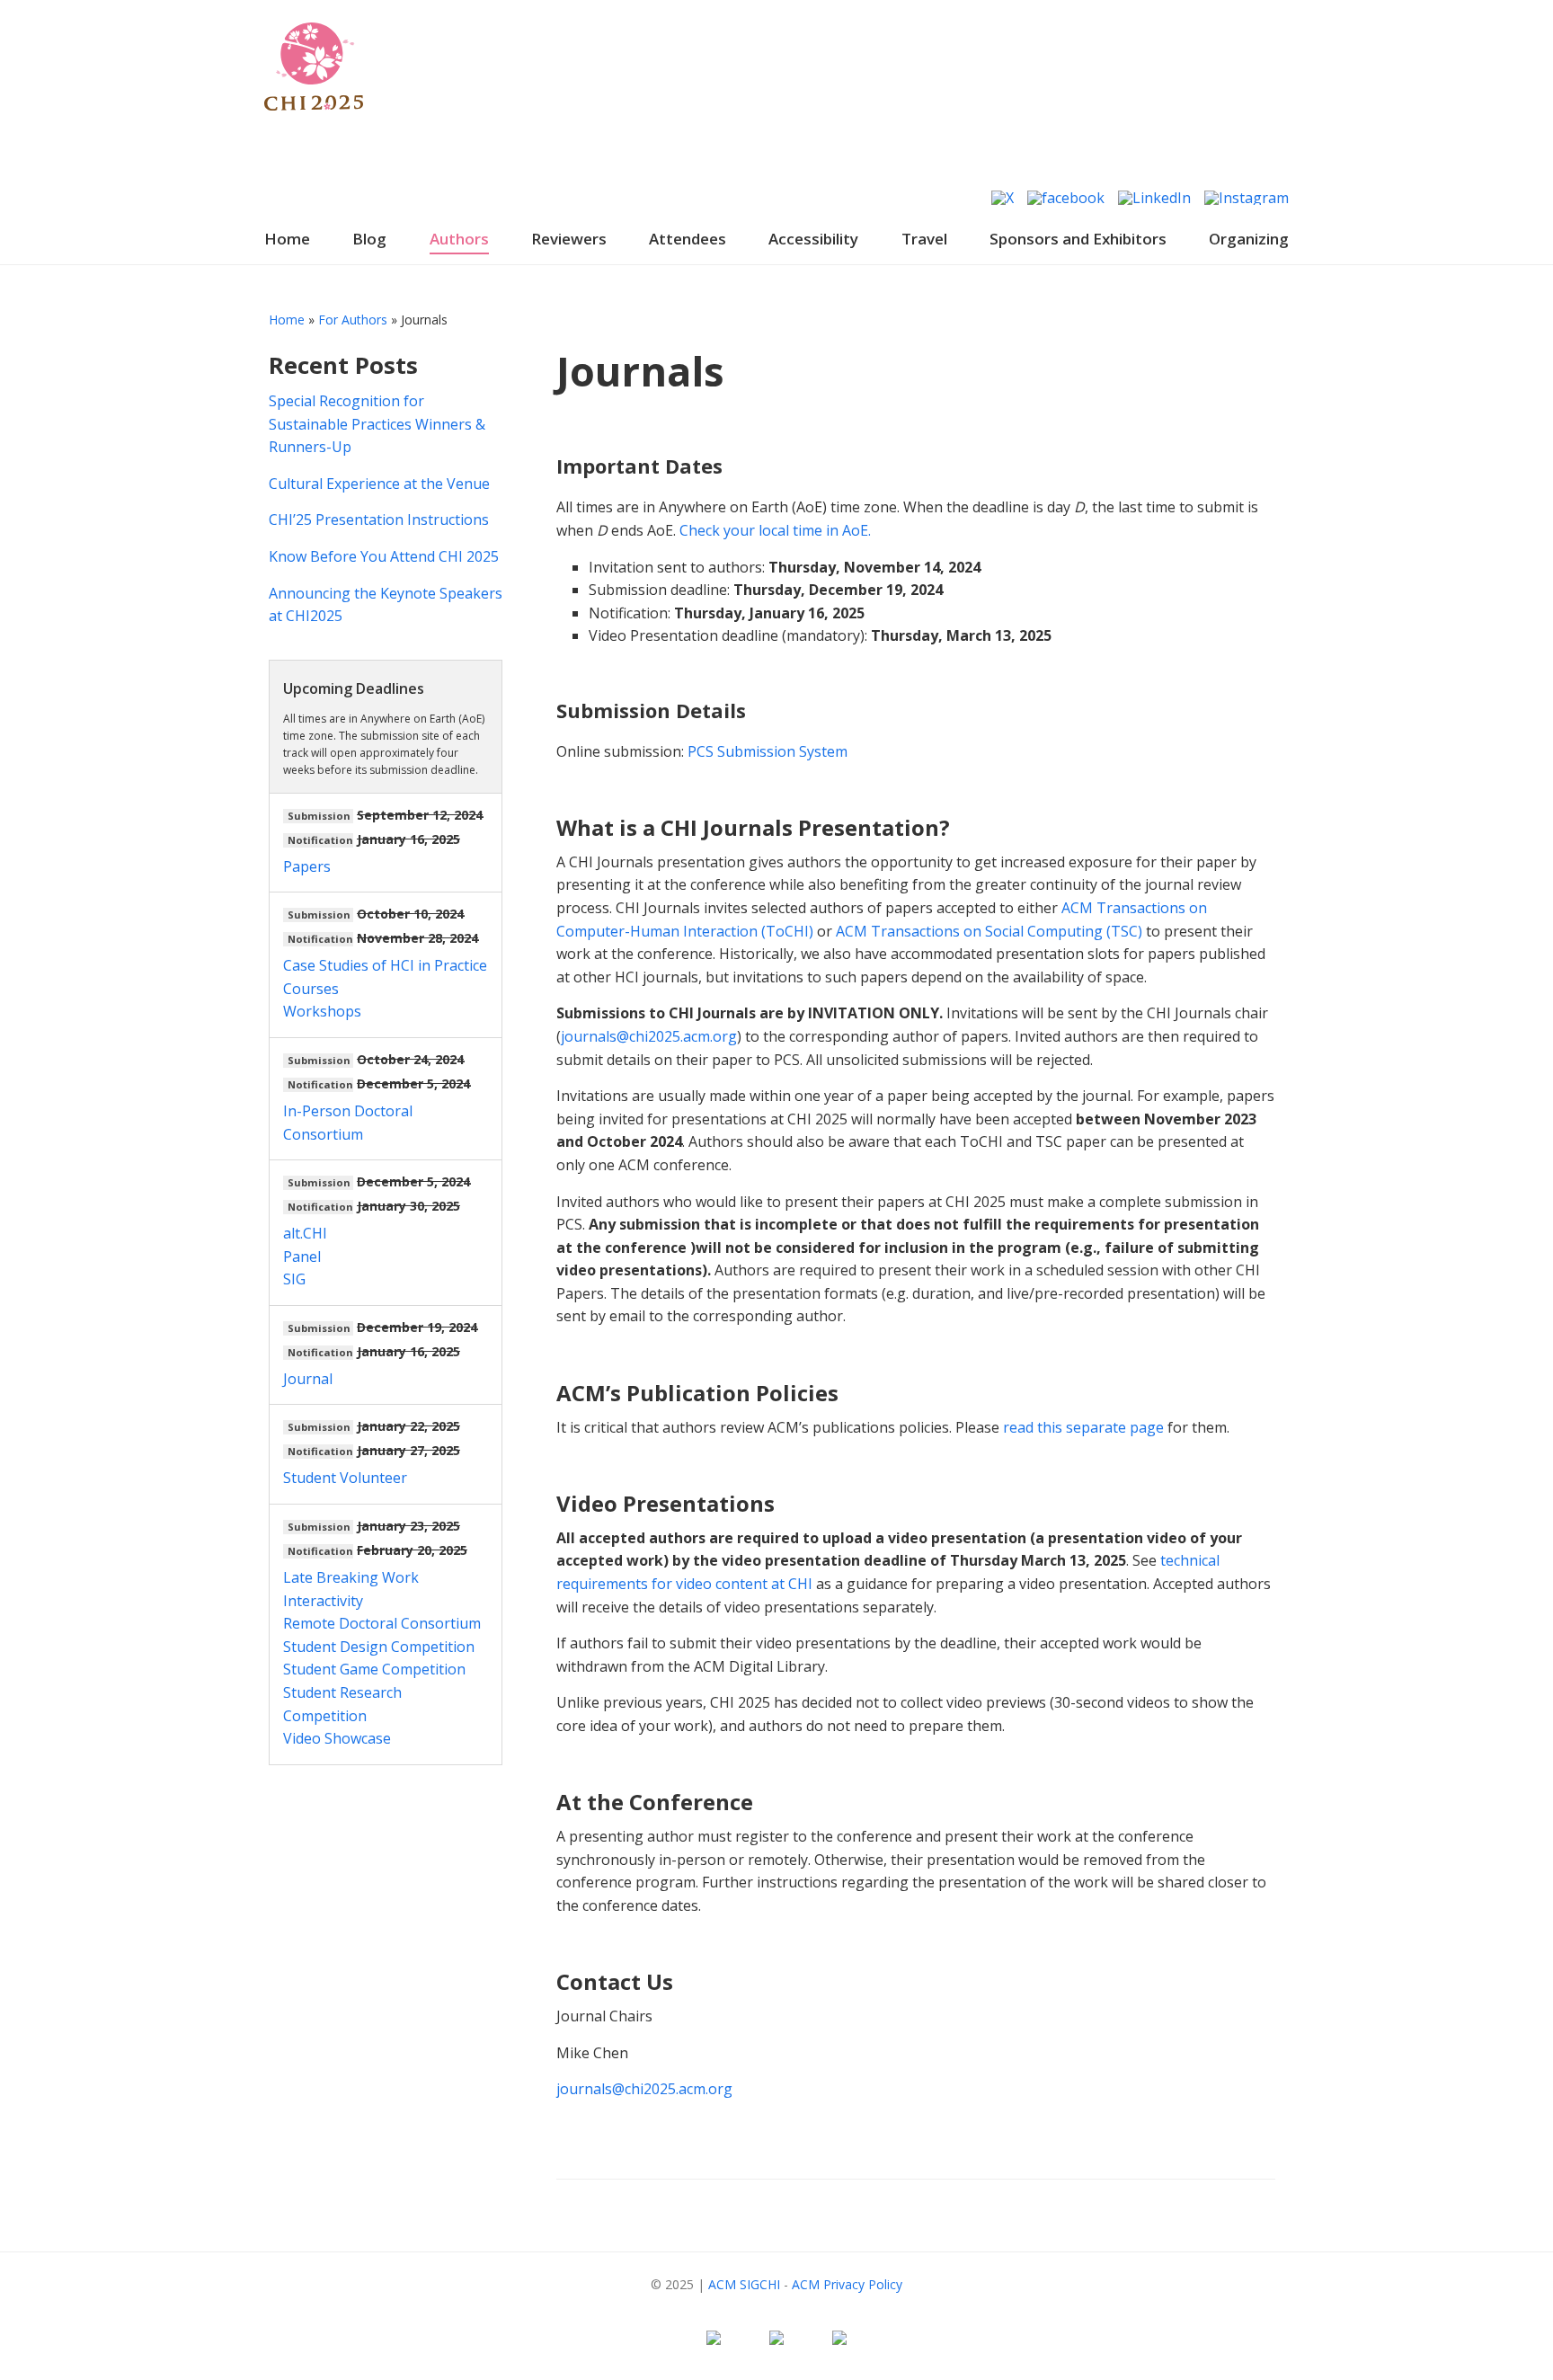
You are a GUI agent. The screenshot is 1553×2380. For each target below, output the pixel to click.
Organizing (1249, 239)
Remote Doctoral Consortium (382, 1623)
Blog (369, 239)
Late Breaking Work (351, 1577)
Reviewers (569, 239)
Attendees (688, 239)
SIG (294, 1279)
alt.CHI (305, 1233)
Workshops (322, 1011)
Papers (307, 866)
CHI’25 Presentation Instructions (379, 520)
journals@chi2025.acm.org (649, 1036)
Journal (308, 1379)
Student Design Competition (379, 1647)
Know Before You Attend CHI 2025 (384, 556)
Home (287, 239)
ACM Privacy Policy (847, 2284)
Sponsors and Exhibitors (1078, 239)
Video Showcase (337, 1738)
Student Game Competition (374, 1669)
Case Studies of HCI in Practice (385, 965)
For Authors (353, 320)
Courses (311, 989)
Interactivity (323, 1601)
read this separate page (1083, 1427)
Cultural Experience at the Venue (379, 484)
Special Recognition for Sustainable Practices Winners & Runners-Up (377, 424)
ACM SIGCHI (744, 2284)
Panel (302, 1257)
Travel (924, 239)
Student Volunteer (345, 1478)
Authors (459, 239)
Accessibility (813, 239)
